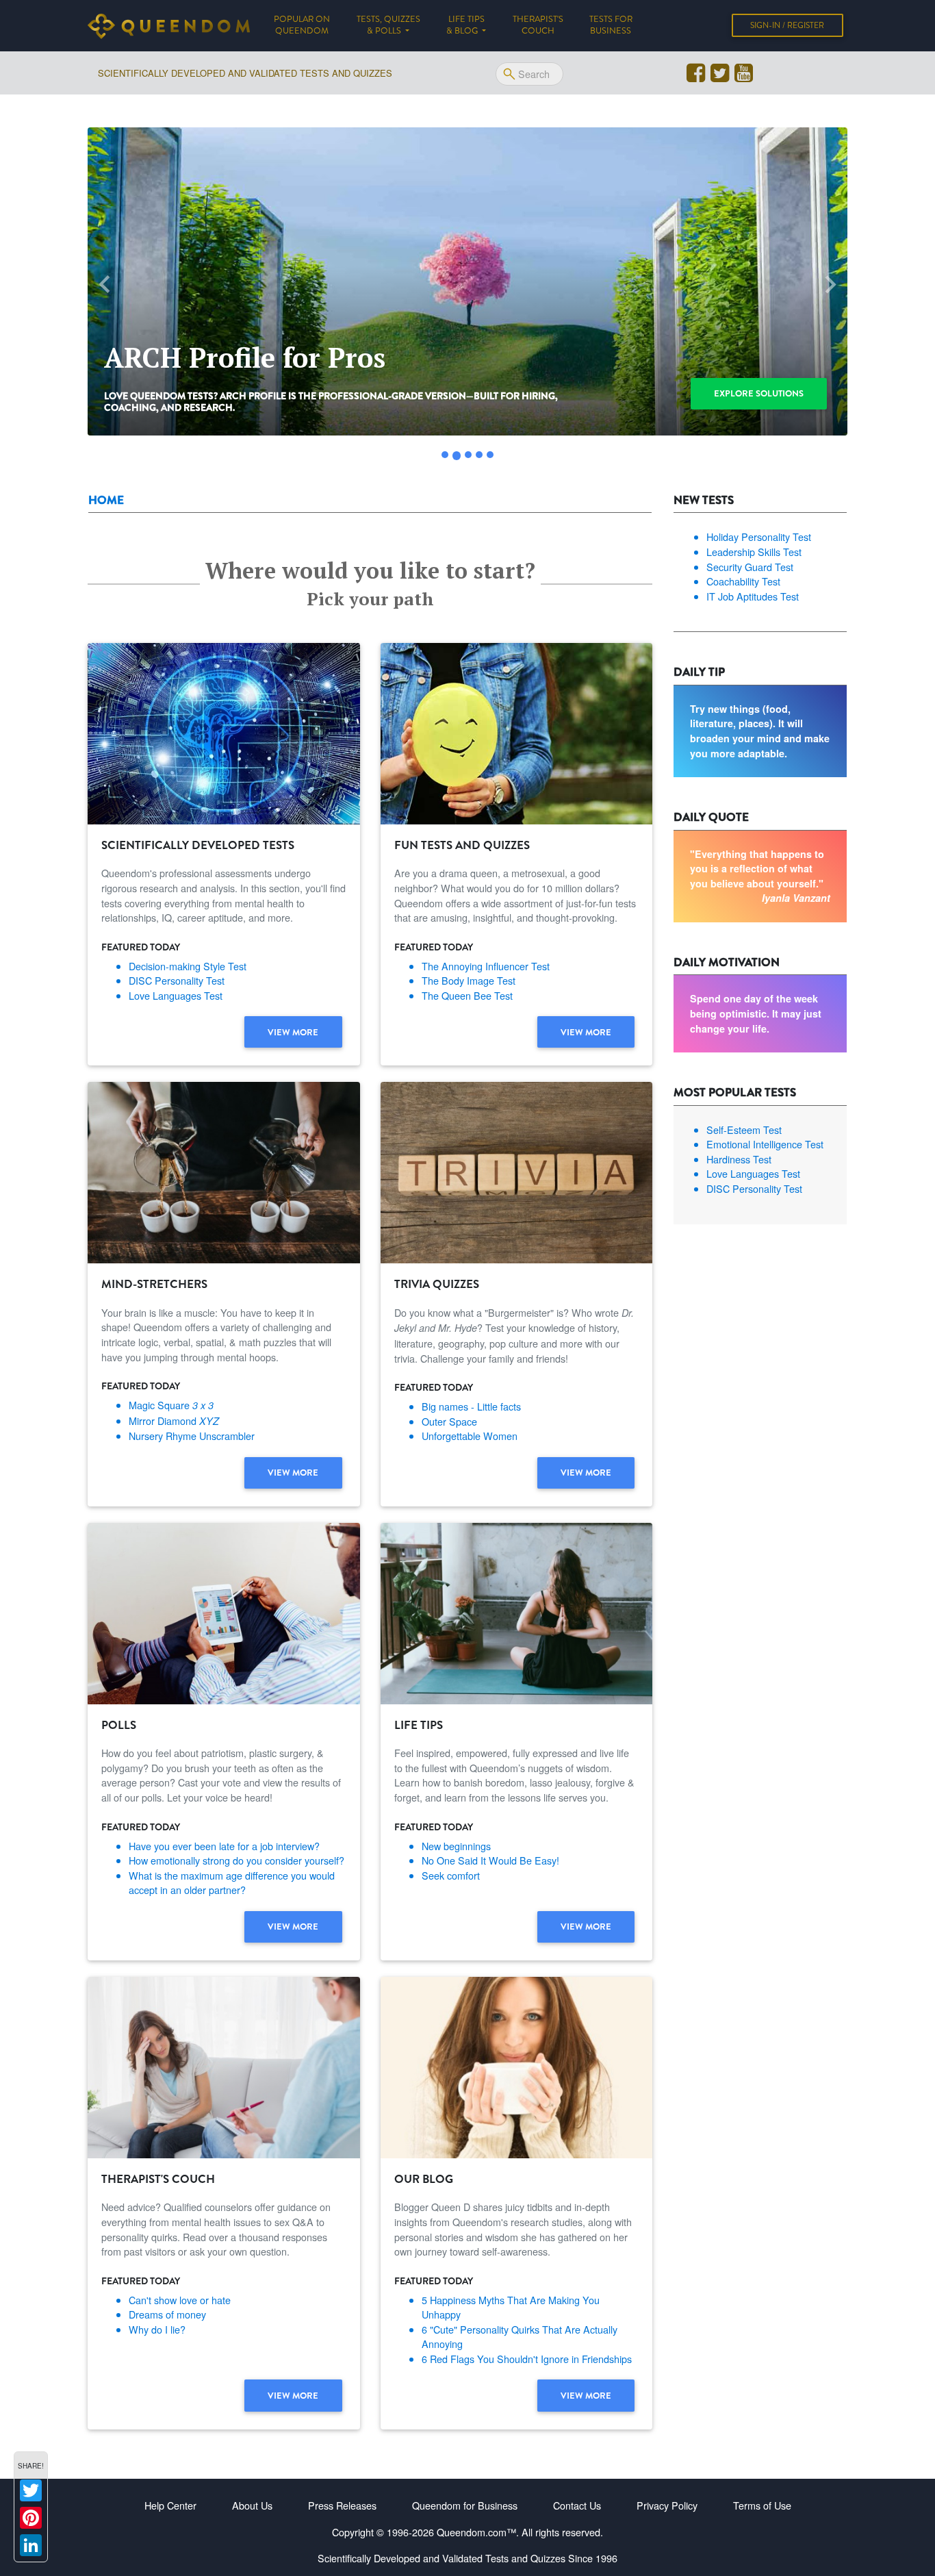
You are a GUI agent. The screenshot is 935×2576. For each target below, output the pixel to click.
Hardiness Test (739, 1159)
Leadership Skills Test (754, 552)
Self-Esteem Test (744, 1129)
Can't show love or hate (180, 2300)
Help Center (170, 2505)
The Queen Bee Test (467, 995)
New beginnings (456, 1846)
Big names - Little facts (471, 1406)
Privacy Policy (667, 2505)
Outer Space (449, 1421)
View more (293, 1032)
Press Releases (342, 2505)
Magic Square (171, 1405)
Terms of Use (762, 2505)
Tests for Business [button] (611, 25)
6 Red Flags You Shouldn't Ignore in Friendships (527, 2359)
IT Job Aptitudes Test (753, 596)
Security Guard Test (750, 567)
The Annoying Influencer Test (486, 966)
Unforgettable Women (470, 1436)
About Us (252, 2505)
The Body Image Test (469, 980)
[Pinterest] (31, 2518)
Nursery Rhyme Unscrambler (192, 1436)
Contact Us (577, 2505)
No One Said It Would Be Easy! (490, 1860)
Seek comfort (451, 1875)
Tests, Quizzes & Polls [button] (388, 25)
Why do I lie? (157, 2329)
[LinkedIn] (31, 2545)
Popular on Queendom (308, 25)
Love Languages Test (176, 995)
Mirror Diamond (174, 1420)
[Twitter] (31, 2490)
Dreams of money (167, 2314)
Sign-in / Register (787, 25)
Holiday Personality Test (759, 536)
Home (106, 500)
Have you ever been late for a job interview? (224, 1846)
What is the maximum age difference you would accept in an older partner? (232, 1883)
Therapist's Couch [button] (538, 25)
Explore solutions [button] (759, 393)
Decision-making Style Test (188, 966)
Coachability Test (743, 581)
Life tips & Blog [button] (465, 25)
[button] (105, 285)
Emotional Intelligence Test (765, 1144)
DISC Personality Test (177, 980)
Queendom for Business (465, 2505)
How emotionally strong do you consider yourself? (236, 1860)
